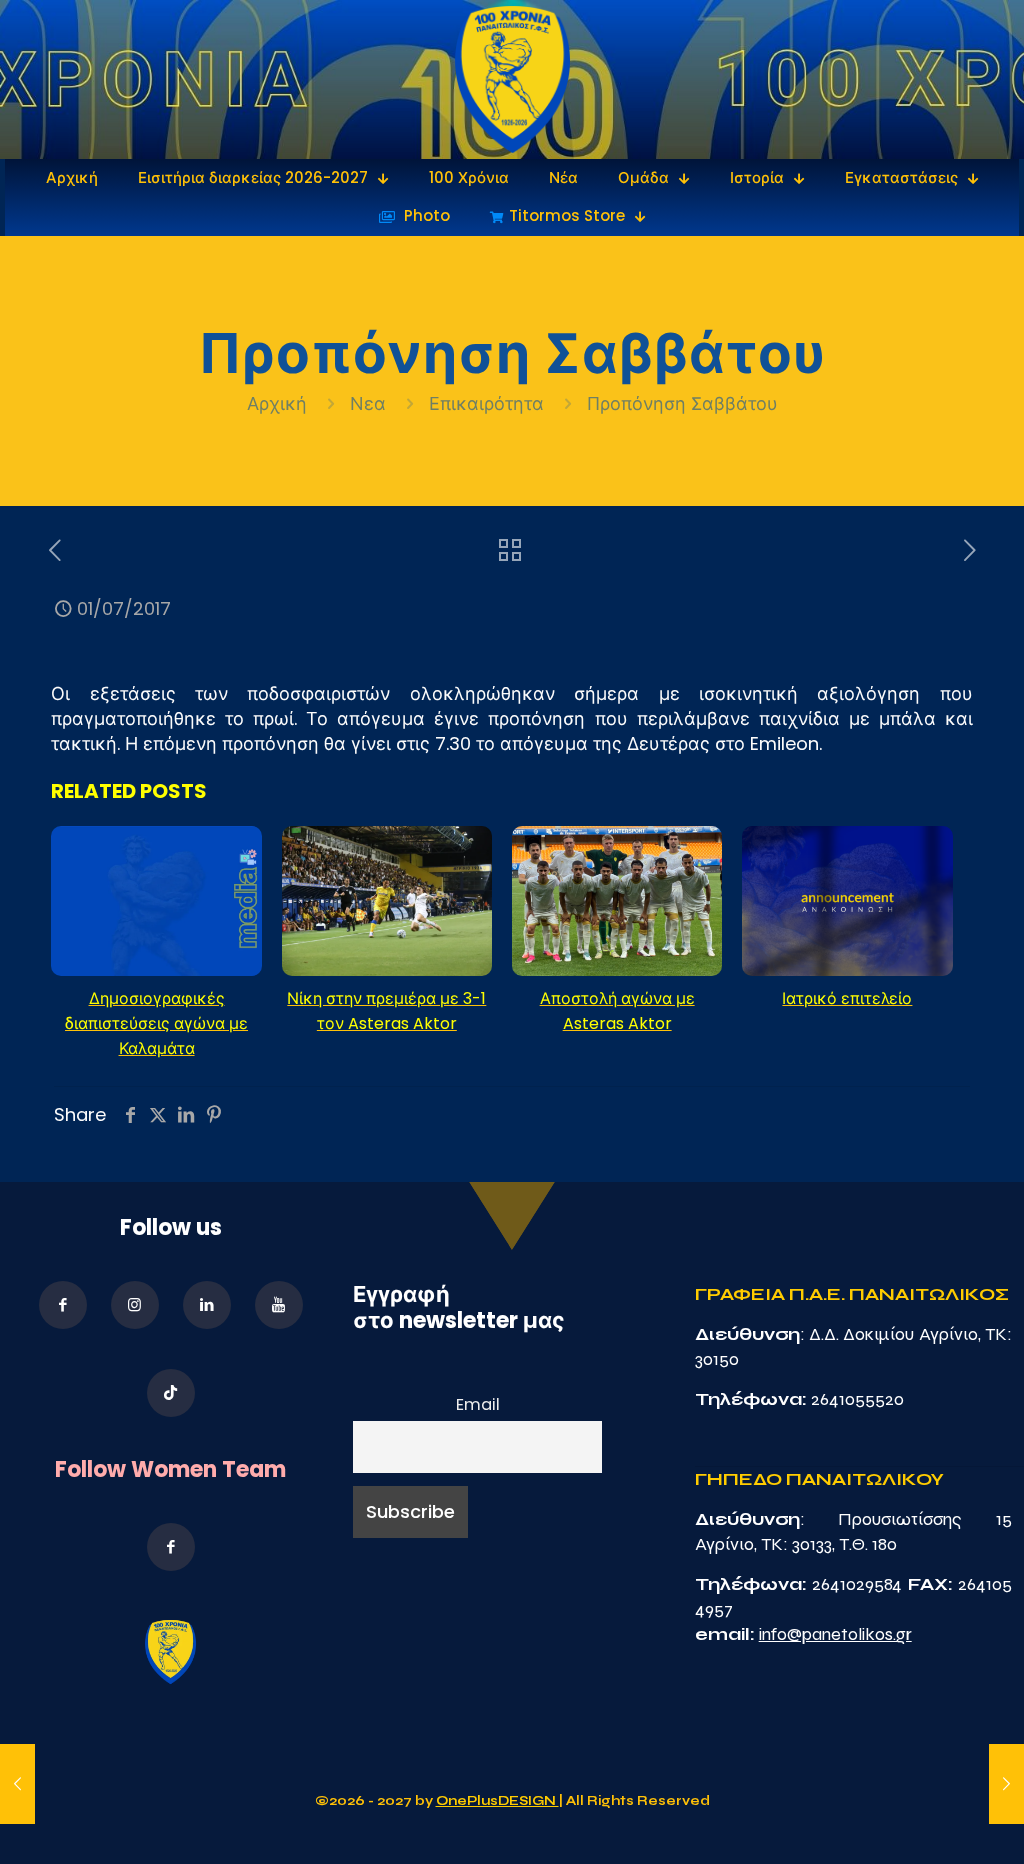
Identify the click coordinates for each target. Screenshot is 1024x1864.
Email (478, 1404)
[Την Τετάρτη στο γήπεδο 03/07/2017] (1006, 1784)
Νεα (368, 403)
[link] (512, 79)
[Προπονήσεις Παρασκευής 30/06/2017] (17, 1784)
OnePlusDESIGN (497, 1801)
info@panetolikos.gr (835, 1634)
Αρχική (279, 403)
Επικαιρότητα (486, 403)
